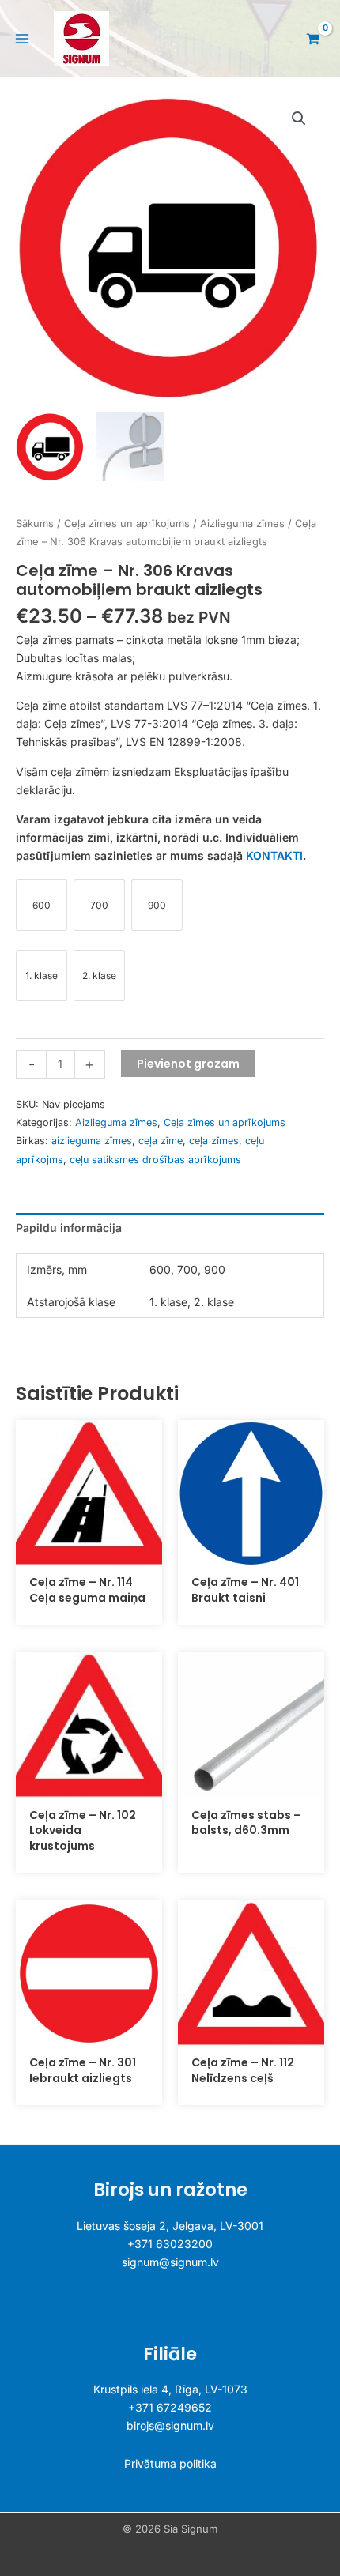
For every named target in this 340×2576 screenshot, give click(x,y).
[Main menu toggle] (22, 39)
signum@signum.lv (170, 2262)
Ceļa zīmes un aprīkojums (127, 523)
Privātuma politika (170, 2463)
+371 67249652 (170, 2407)
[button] (299, 119)
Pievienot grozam (188, 1064)
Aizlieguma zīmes (242, 523)
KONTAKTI (274, 855)
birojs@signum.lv (170, 2425)
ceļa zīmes (214, 1141)
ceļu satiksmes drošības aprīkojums (155, 1160)
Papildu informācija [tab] (69, 1228)
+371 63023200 (170, 2244)
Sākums (35, 523)
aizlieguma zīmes (92, 1141)
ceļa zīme (161, 1141)
